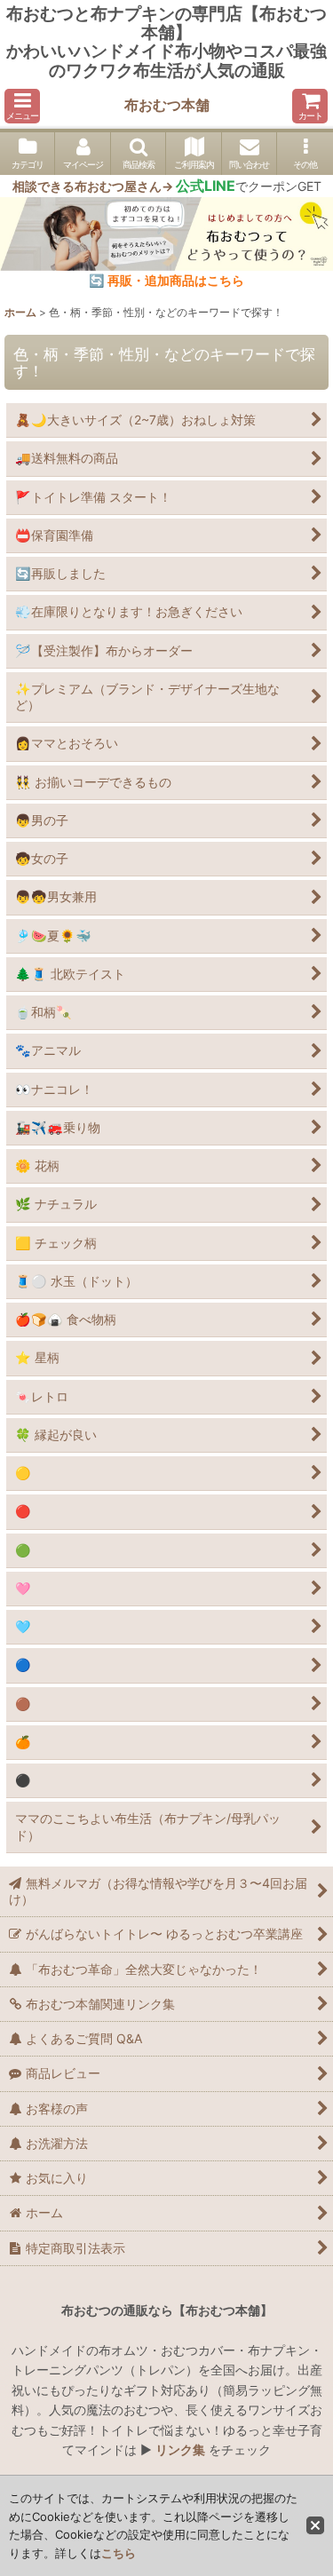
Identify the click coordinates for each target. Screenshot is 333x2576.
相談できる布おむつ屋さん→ (124, 186)
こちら (119, 2553)
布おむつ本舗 (167, 105)
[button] (22, 106)
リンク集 (180, 2449)
